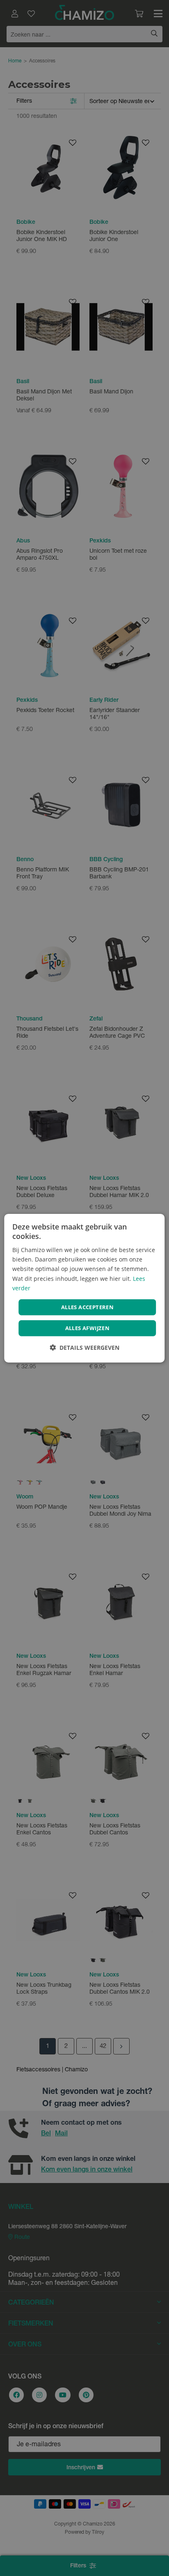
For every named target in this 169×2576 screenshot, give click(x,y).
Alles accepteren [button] (87, 1307)
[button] (84, 1348)
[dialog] (84, 1288)
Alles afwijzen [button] (88, 1328)
